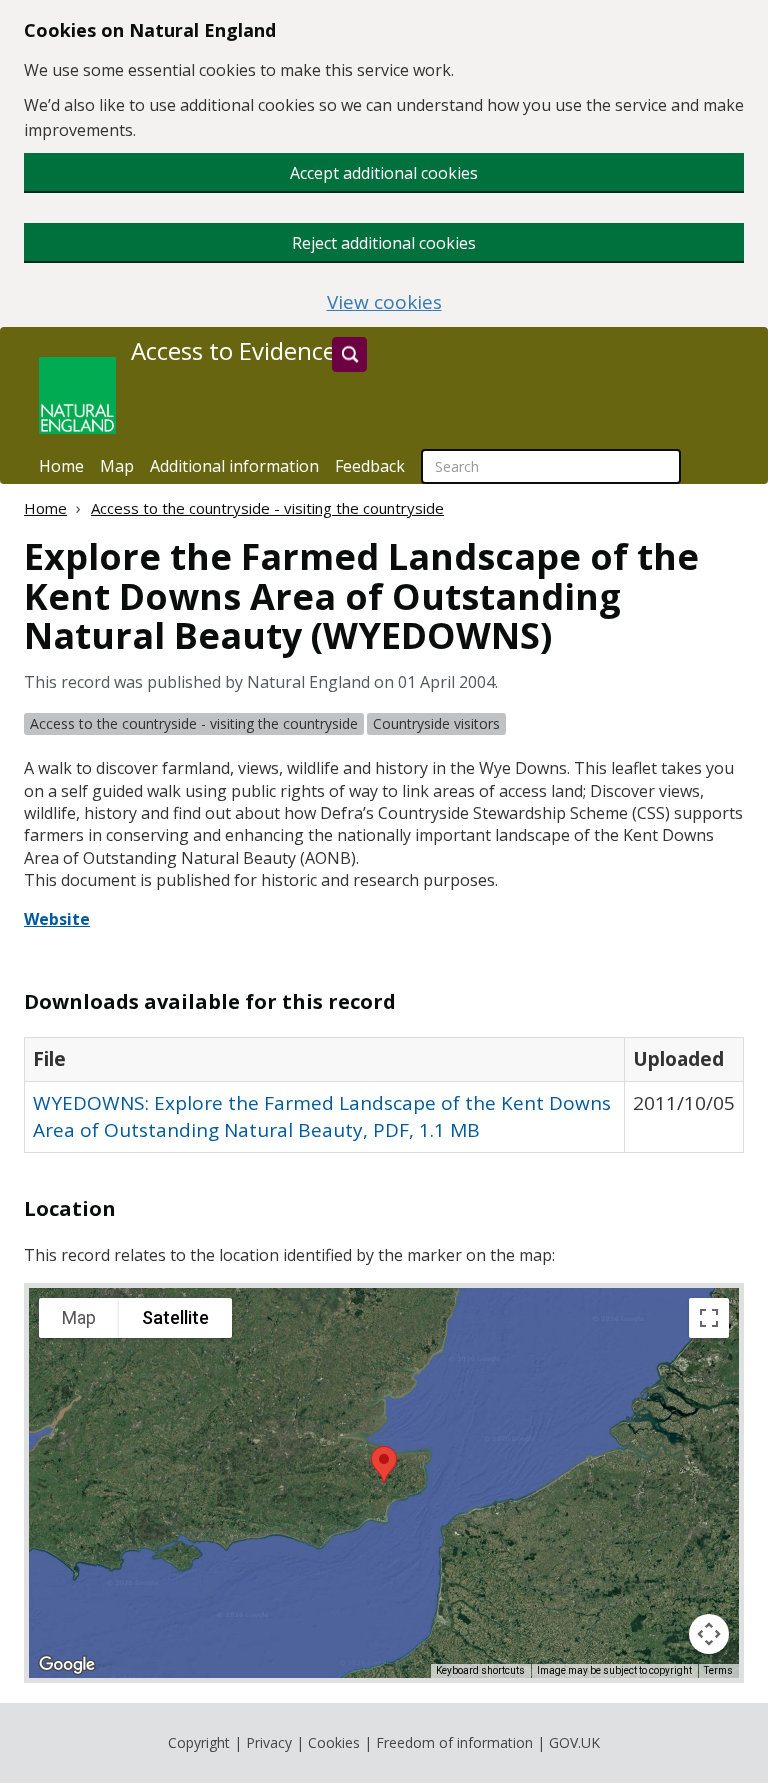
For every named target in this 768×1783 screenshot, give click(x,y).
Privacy (269, 1742)
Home (61, 466)
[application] (384, 1483)
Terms (718, 1670)
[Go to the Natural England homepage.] (77, 395)
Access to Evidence (233, 351)
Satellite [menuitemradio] (175, 1317)
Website (57, 919)
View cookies (384, 302)
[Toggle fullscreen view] (709, 1318)
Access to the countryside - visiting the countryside (267, 508)
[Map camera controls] (709, 1634)
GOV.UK (574, 1742)
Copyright (199, 1742)
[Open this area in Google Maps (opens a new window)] (67, 1665)
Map (117, 466)
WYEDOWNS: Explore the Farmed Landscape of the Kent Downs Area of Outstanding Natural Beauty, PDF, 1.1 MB (322, 1116)
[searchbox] (551, 466)
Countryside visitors (436, 723)
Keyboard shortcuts (480, 1670)
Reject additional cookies (384, 243)
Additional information (234, 466)
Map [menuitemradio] (79, 1317)
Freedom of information (454, 1742)
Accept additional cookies (384, 173)
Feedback (370, 466)
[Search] (349, 354)
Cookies (334, 1742)
